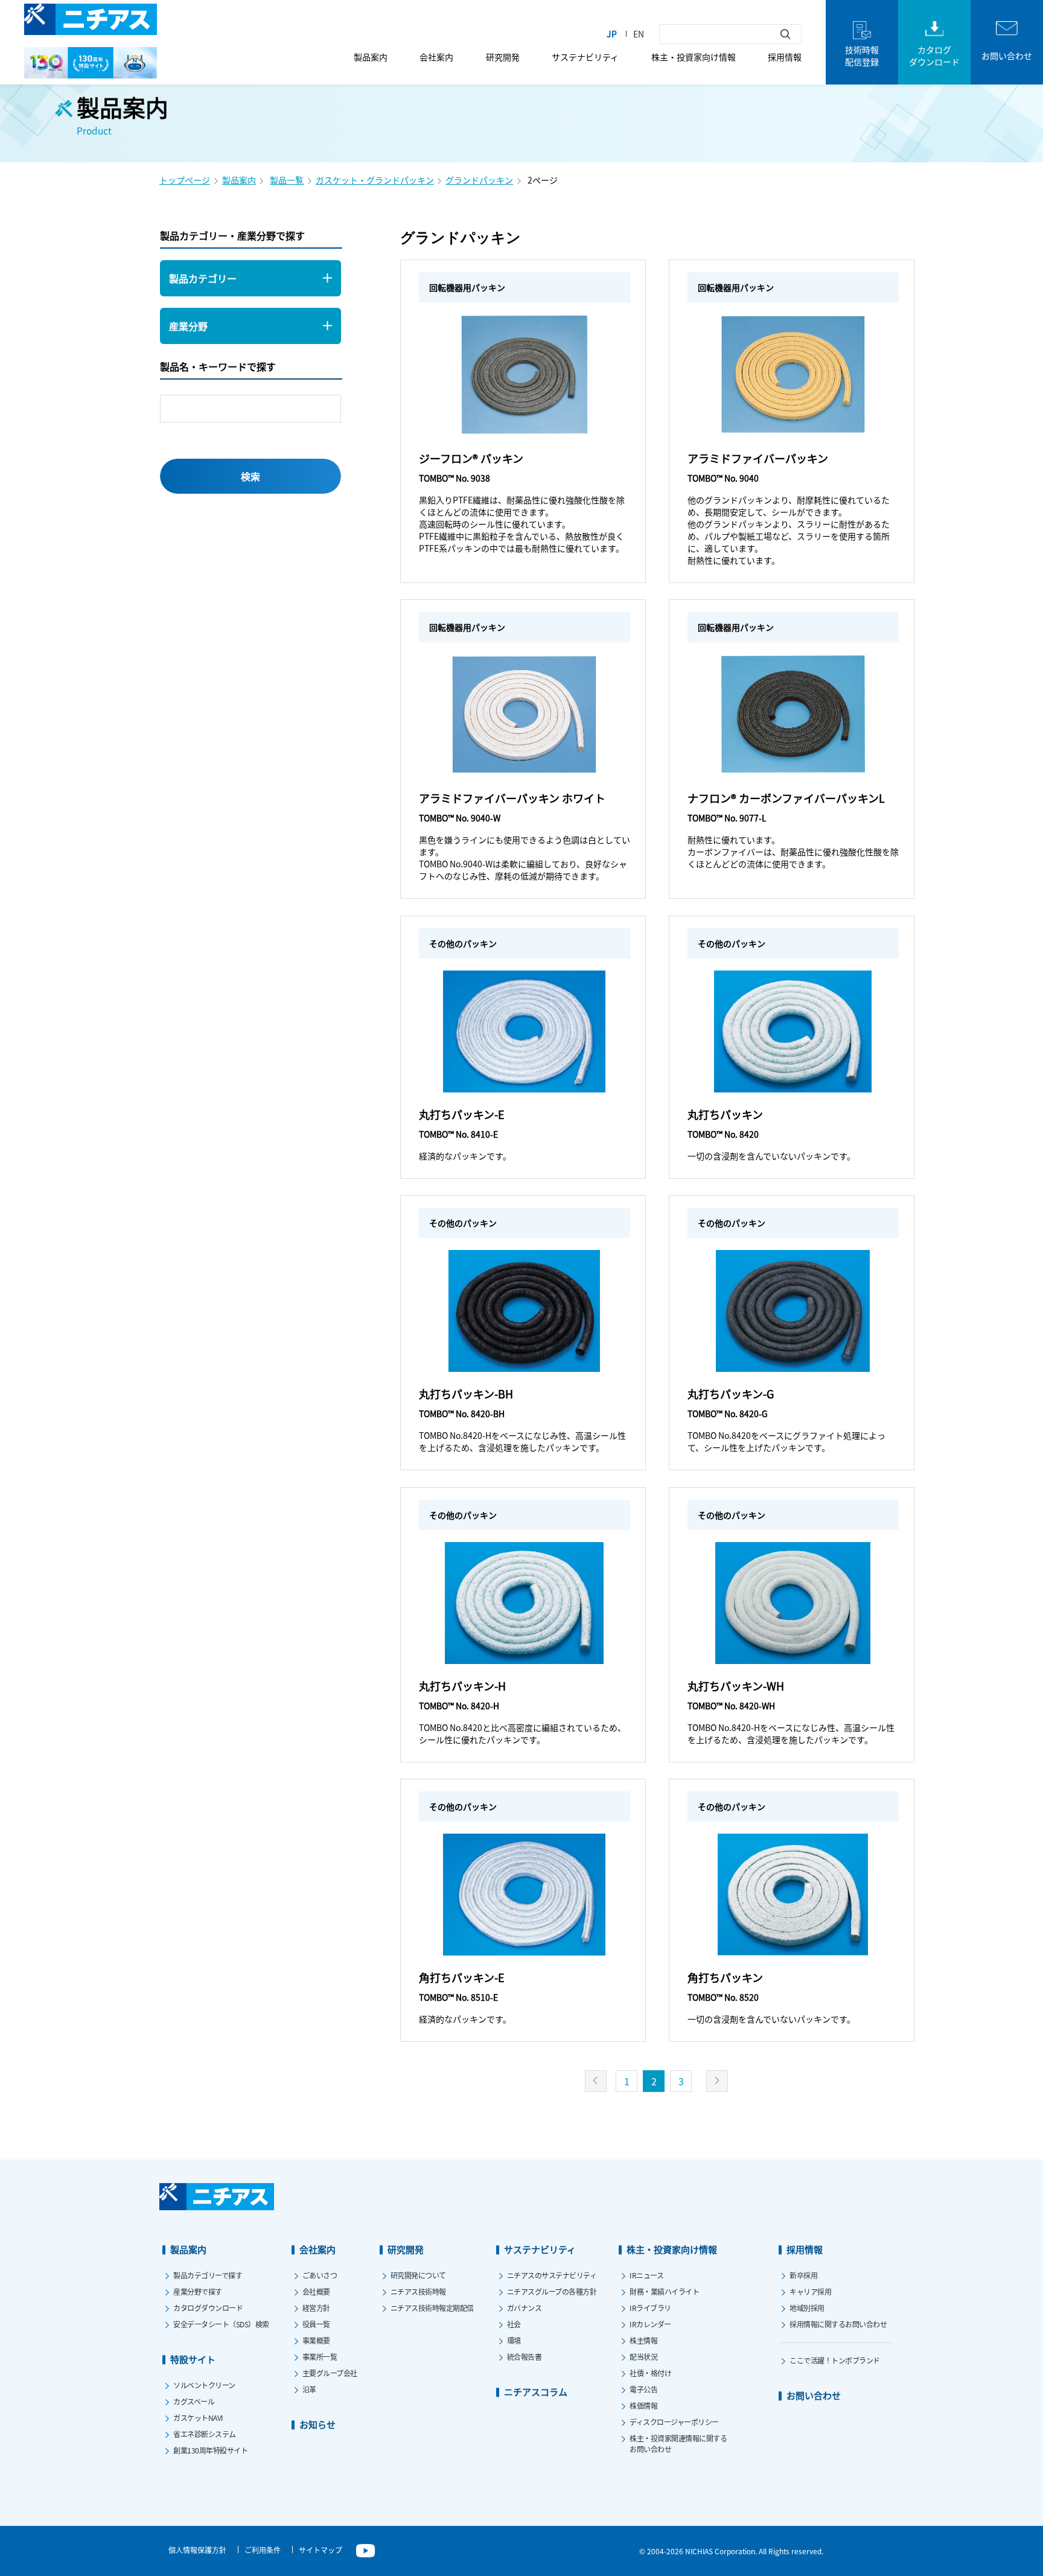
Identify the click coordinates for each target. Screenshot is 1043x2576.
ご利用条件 (263, 2550)
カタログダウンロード (208, 2308)
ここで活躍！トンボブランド (835, 2360)
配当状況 (643, 2357)
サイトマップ (321, 2550)
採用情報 (785, 57)
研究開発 (503, 57)
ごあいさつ (320, 2275)
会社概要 (316, 2291)
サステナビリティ (585, 57)
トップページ (185, 180)
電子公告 (643, 2389)
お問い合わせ (814, 2395)
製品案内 (371, 57)
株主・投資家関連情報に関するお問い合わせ (678, 2444)
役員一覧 (316, 2324)
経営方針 (316, 2308)
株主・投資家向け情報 (694, 57)
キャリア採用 (810, 2291)
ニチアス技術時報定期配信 (432, 2308)
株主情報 (643, 2340)
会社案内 (436, 57)
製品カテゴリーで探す (208, 2275)
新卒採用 (803, 2275)
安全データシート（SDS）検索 (221, 2324)
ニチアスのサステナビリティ (552, 2275)
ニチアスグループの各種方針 (552, 2291)
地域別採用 (807, 2308)
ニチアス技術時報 (418, 2291)
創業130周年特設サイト (210, 2450)
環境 (514, 2340)
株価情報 (643, 2405)
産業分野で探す (198, 2291)
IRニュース (646, 2275)
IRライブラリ (650, 2308)
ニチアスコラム (536, 2392)
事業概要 (316, 2340)
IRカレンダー (650, 2324)
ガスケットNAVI (198, 2418)
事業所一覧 (320, 2357)
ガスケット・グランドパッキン (375, 180)
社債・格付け (650, 2373)
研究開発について (418, 2275)
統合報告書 (525, 2357)
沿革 (309, 2389)
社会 (514, 2324)
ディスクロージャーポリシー (674, 2422)
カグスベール (194, 2401)
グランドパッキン (479, 180)
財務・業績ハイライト (664, 2291)
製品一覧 (287, 180)
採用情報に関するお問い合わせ (838, 2324)
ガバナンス (525, 2308)
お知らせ (317, 2424)
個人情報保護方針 (197, 2550)
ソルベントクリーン (204, 2385)
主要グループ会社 (330, 2373)
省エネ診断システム (205, 2434)
